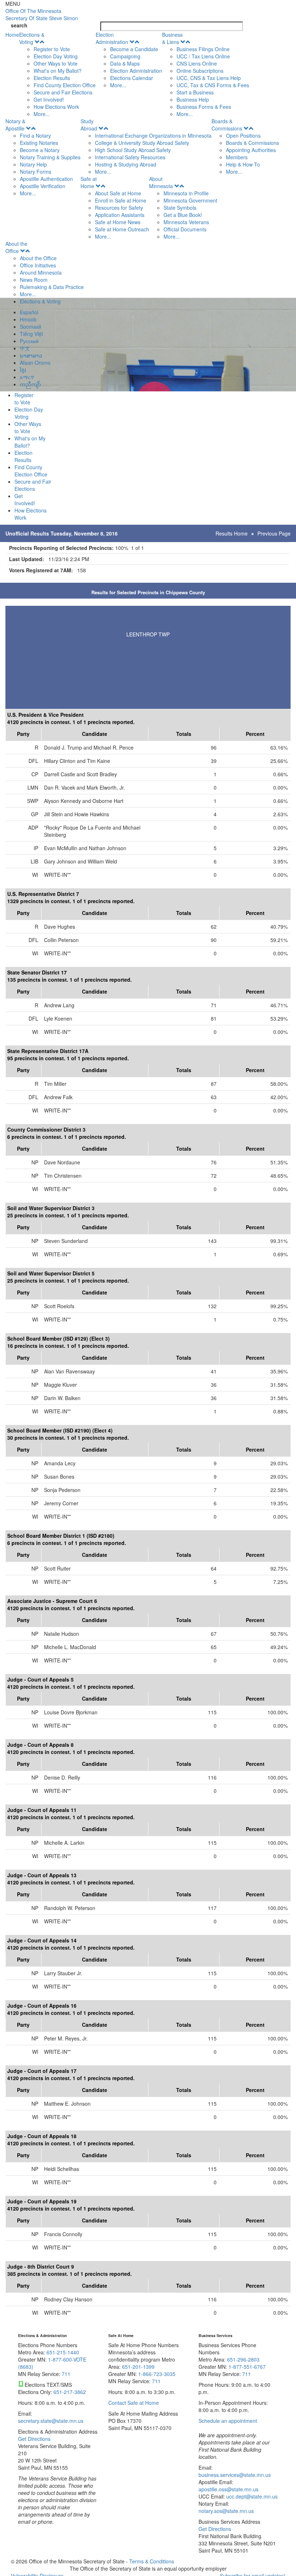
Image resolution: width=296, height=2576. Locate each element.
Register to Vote (52, 49)
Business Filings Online (203, 49)
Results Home (232, 533)
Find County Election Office (65, 85)
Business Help (193, 99)
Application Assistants (120, 215)
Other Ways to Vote (56, 63)
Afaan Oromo (35, 363)
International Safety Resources (130, 157)
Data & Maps (125, 63)
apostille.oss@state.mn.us (228, 2489)
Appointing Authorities (251, 150)
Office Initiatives (38, 265)
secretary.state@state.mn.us (51, 2421)
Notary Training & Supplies (50, 157)
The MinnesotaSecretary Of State (42, 14)
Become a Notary (40, 150)
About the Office (16, 247)
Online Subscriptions (200, 71)
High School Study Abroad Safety (133, 150)
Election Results (52, 78)
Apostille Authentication (46, 179)
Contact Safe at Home (134, 2403)
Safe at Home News (118, 222)
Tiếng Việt (31, 334)
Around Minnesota (41, 272)
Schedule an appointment (228, 2421)
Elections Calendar (132, 78)
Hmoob (28, 319)
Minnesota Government (190, 200)
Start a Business (195, 92)
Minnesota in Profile (186, 193)
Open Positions (243, 136)
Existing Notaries (39, 143)
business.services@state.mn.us (235, 2475)
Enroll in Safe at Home (121, 200)
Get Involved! (49, 99)
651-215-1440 (63, 2352)
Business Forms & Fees (204, 107)
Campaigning (125, 56)
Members (237, 157)
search (19, 25)
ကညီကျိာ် (30, 384)
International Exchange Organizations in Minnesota (153, 136)
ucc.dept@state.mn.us (251, 2496)
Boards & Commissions (227, 125)
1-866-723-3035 (157, 2374)
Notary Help (33, 164)
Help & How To (243, 164)
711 (66, 2374)
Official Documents (185, 229)
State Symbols (180, 208)
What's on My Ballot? (58, 71)
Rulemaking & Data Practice (52, 287)
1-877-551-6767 (247, 2367)
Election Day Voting (56, 56)
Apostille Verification (43, 186)
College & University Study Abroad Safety (142, 143)
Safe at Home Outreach (122, 229)
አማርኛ (27, 377)
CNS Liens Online (197, 63)
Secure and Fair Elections (63, 92)
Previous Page (274, 533)
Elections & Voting (32, 38)
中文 (25, 348)
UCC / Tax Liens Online (203, 56)
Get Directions (34, 2439)
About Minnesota (161, 182)
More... (42, 114)
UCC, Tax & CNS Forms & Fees (213, 85)
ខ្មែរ (23, 370)
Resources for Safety (119, 208)
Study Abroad (89, 125)
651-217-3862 (70, 2392)
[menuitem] (57, 74)
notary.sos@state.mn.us (226, 2511)
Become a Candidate (134, 49)
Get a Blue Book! (183, 215)
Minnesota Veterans (186, 222)
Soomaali (31, 327)
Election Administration (112, 38)
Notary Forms (36, 172)
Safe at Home (89, 182)
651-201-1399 (138, 2367)
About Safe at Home (118, 193)
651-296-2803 (243, 2359)
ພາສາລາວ (31, 355)
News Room (34, 280)
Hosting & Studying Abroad (126, 164)
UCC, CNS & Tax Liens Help (209, 78)
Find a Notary (35, 136)
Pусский (29, 341)
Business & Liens (172, 38)
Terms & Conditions (152, 2561)
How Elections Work (56, 107)
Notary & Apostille (15, 125)
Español (29, 312)
